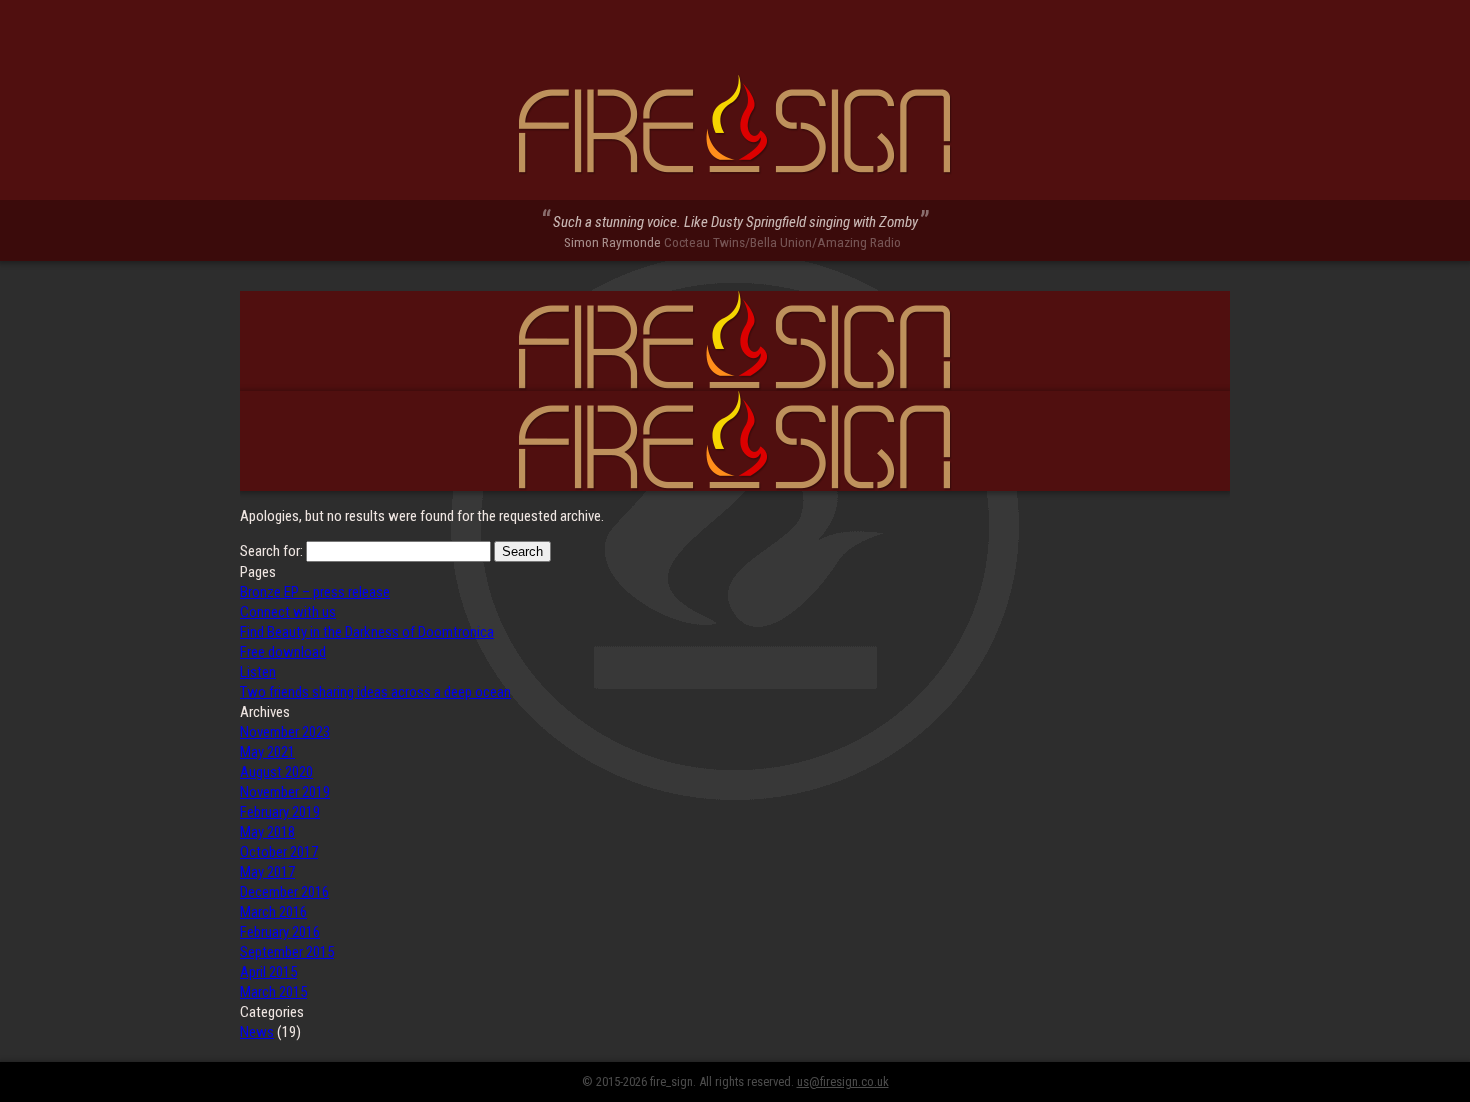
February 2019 (280, 812)
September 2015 (287, 952)
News (257, 1032)
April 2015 (268, 972)
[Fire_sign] (735, 125)
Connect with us (288, 612)
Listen (258, 672)
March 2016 (273, 912)
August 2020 (276, 772)
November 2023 (285, 732)
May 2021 (267, 752)
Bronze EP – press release (315, 592)
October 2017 (279, 852)
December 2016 (284, 892)
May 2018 (267, 832)
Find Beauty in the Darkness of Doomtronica (367, 632)
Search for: (271, 551)
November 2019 (285, 792)
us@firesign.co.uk (843, 1081)
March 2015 (273, 992)
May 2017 (267, 872)
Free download (283, 652)
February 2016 (280, 932)
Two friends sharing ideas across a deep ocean (375, 692)
